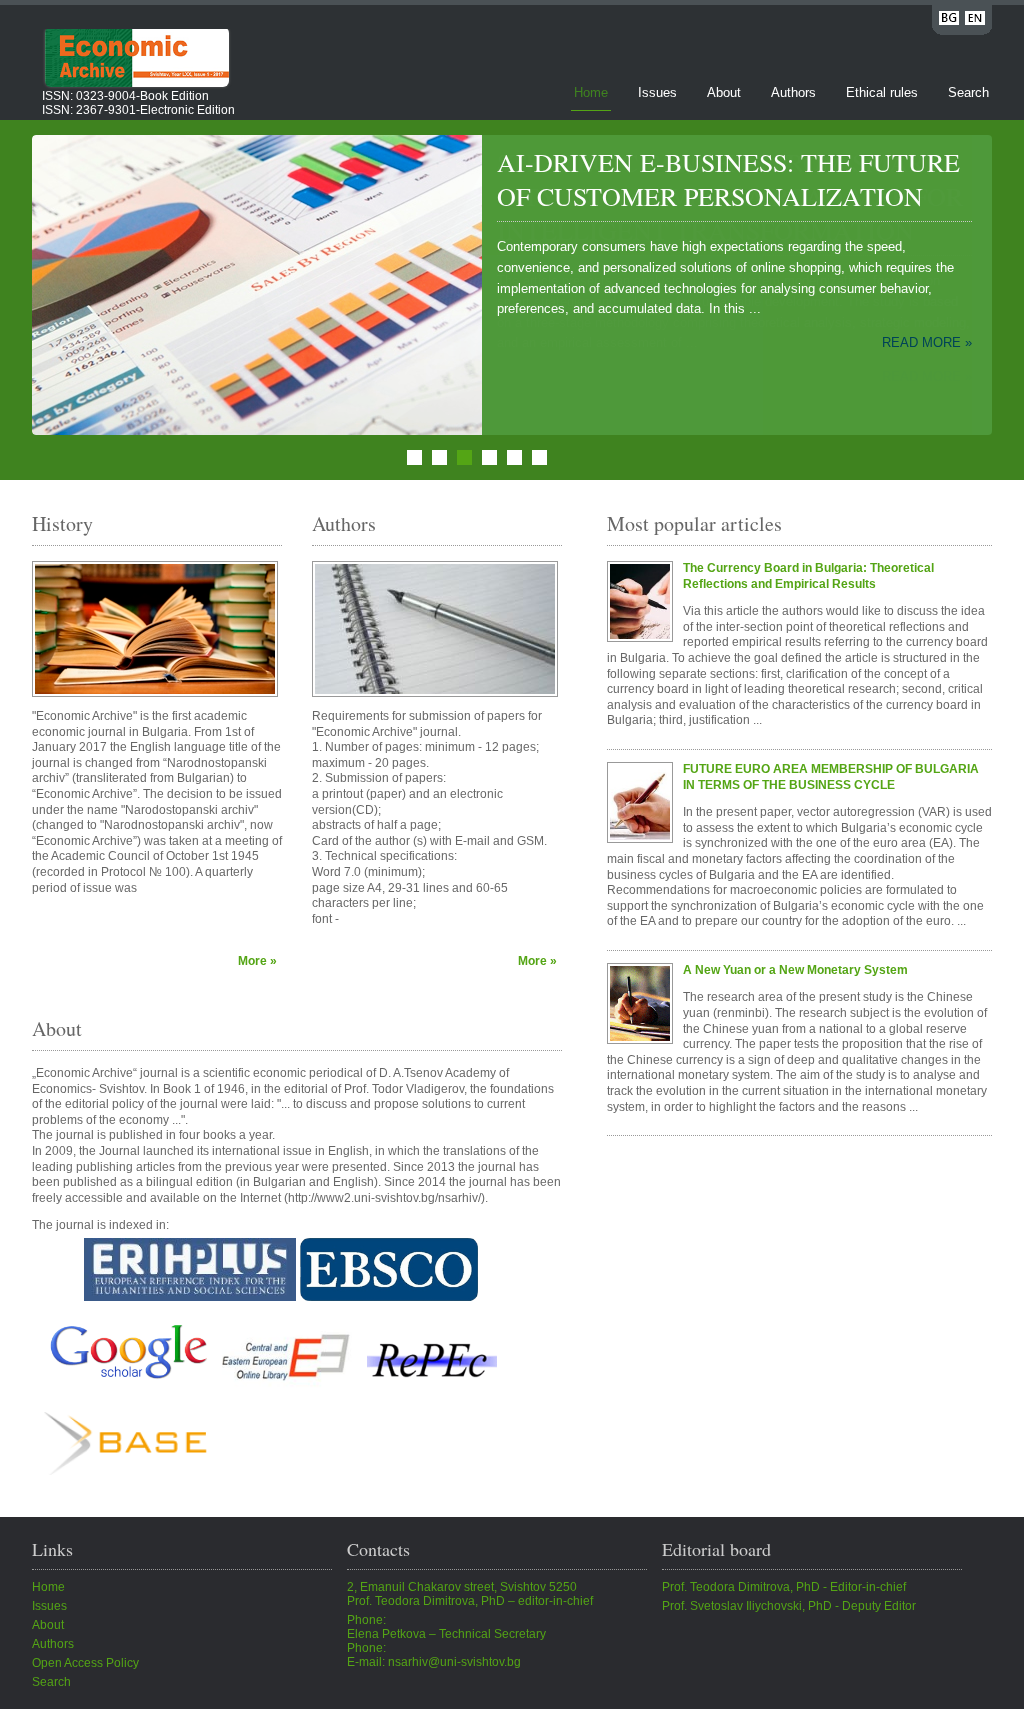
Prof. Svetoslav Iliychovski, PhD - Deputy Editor (789, 1606)
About (724, 92)
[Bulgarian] (949, 21)
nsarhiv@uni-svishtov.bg (454, 1662)
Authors (793, 92)
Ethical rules (882, 92)
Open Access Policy (85, 1663)
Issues (657, 92)
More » (257, 961)
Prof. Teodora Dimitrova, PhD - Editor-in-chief (784, 1587)
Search (968, 92)
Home (591, 92)
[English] (975, 21)
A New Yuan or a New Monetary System (795, 970)
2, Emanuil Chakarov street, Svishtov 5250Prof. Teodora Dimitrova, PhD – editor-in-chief (470, 1594)
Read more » (927, 376)
